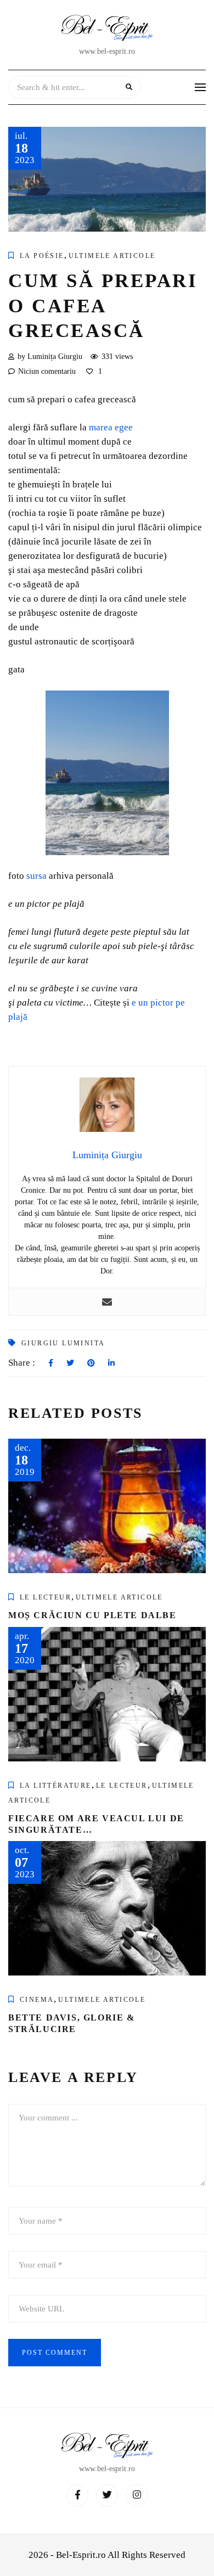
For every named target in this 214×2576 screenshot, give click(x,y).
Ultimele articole (112, 256)
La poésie (42, 256)
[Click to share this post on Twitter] (70, 1363)
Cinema (37, 2000)
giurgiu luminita (63, 1343)
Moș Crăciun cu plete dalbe (92, 1615)
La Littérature (56, 1786)
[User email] (107, 1302)
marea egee (111, 427)
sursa (36, 876)
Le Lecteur (46, 1597)
